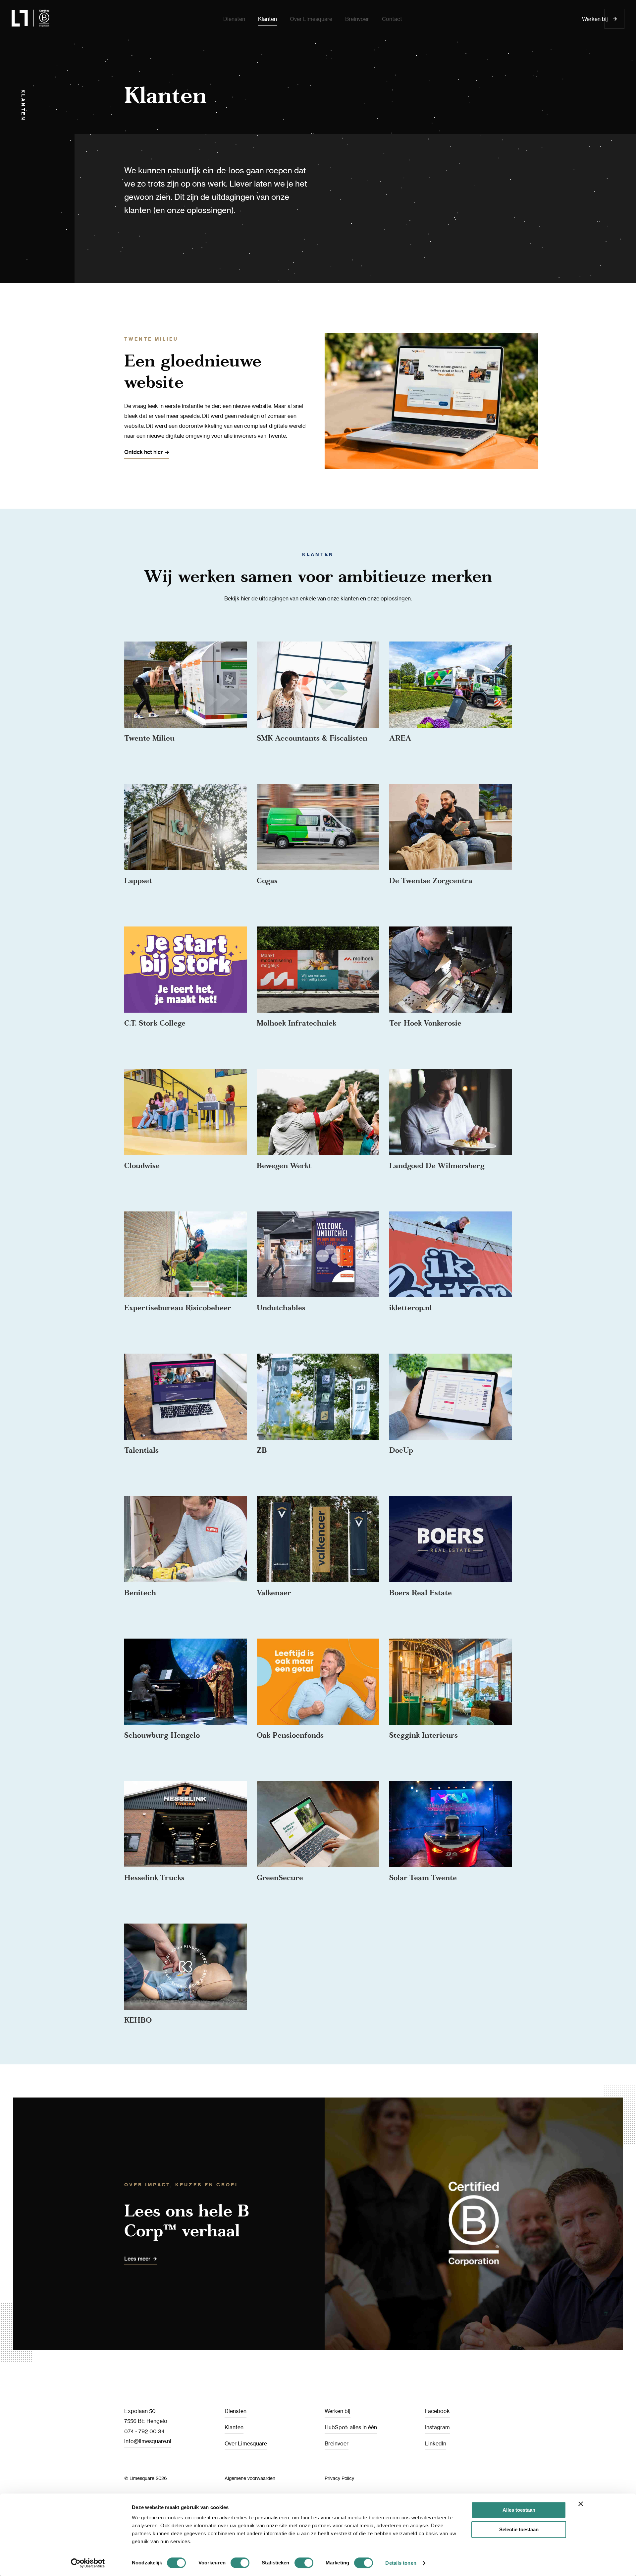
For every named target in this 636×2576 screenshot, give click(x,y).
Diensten (236, 2411)
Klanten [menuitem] (267, 19)
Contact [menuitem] (392, 19)
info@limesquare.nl (148, 2441)
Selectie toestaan (519, 2529)
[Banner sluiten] (581, 2504)
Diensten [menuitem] (234, 19)
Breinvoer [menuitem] (357, 19)
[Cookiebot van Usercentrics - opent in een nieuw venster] (88, 2563)
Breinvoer (337, 2443)
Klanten (234, 2427)
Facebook (437, 2411)
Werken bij (595, 19)
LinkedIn (436, 2443)
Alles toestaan (519, 2510)
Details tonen (401, 2563)
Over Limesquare (246, 2443)
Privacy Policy (339, 2478)
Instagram (437, 2427)
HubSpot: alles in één (351, 2427)
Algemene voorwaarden (250, 2478)
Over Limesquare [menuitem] (311, 19)
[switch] (240, 2563)
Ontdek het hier (143, 452)
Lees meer (137, 2259)
